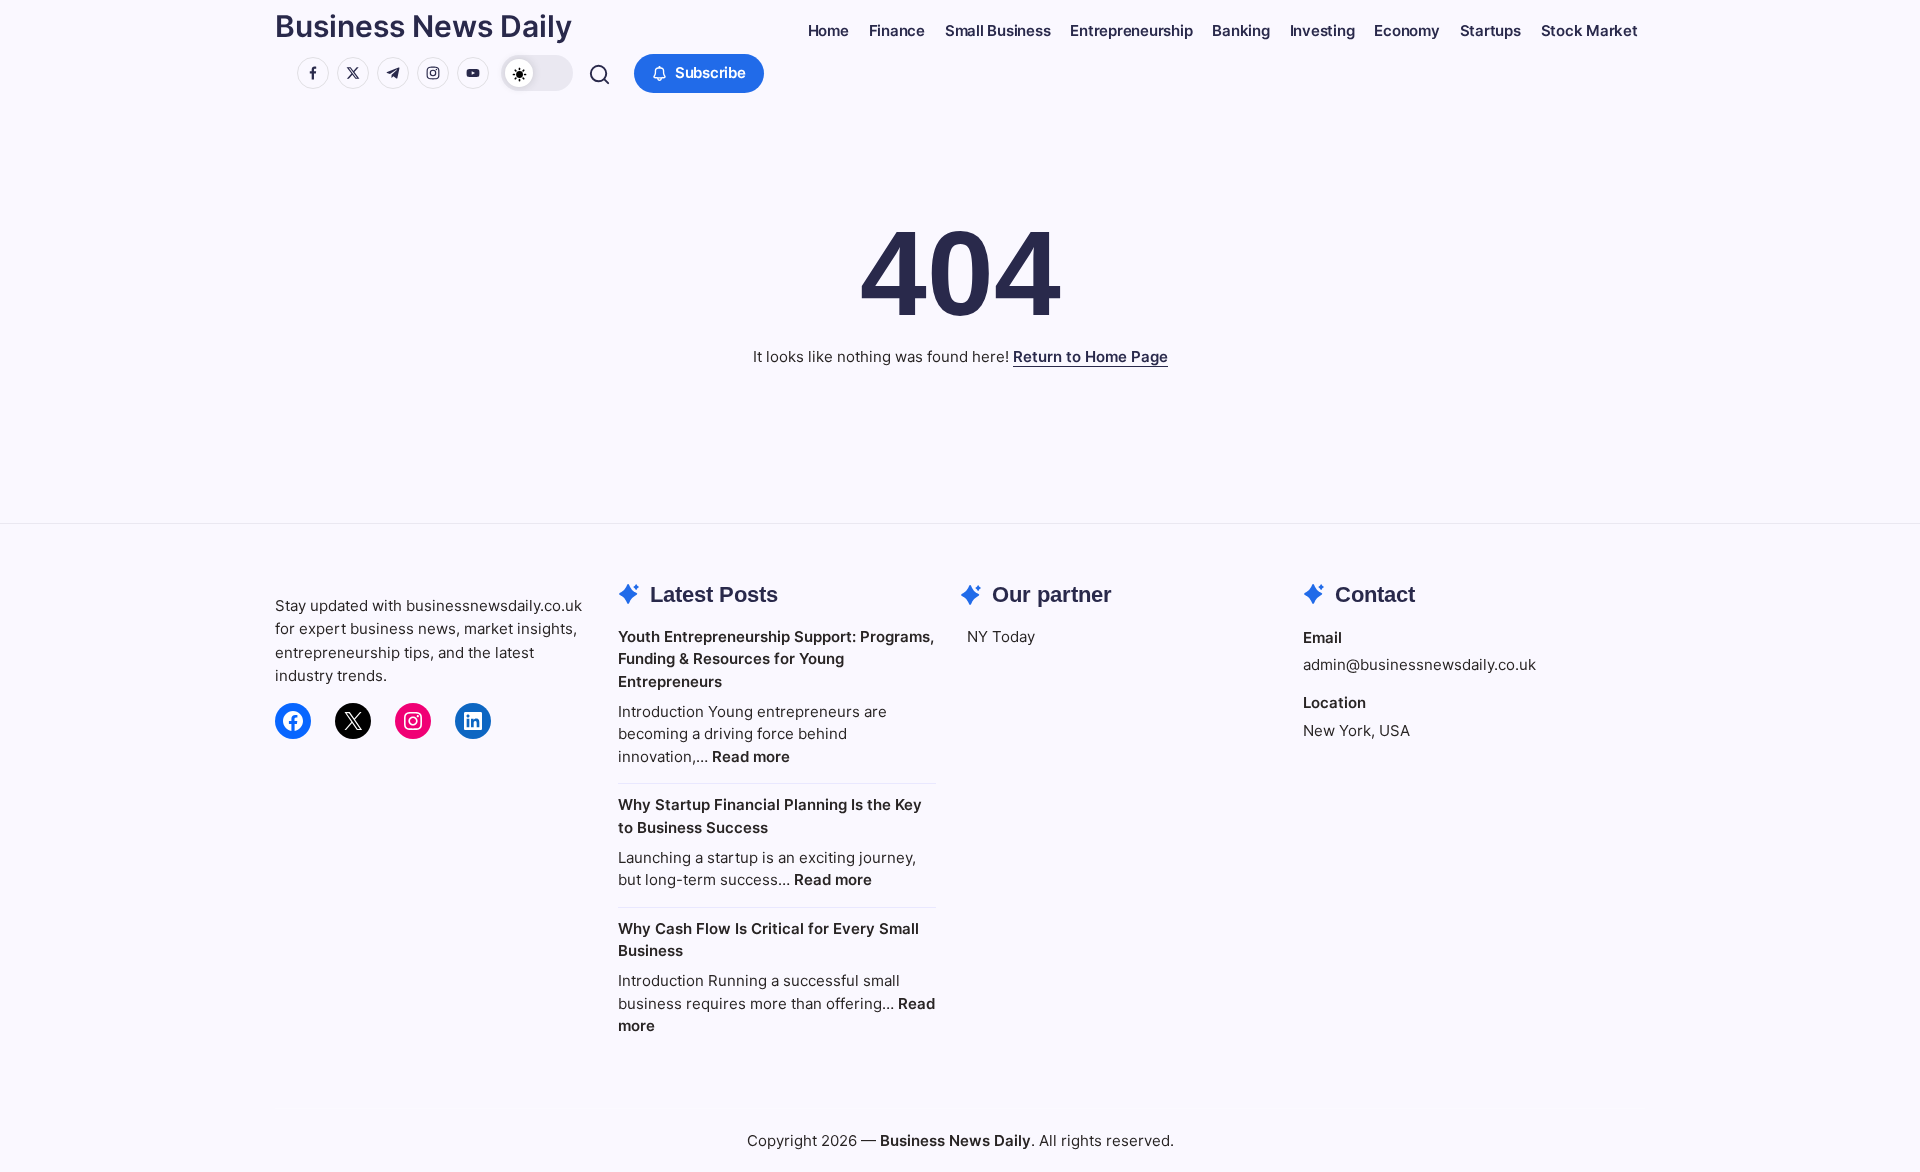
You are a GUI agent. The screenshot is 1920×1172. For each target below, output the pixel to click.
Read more (751, 756)
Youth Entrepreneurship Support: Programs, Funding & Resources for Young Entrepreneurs (776, 659)
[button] (537, 73)
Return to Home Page (1090, 356)
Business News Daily (423, 26)
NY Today (1001, 636)
